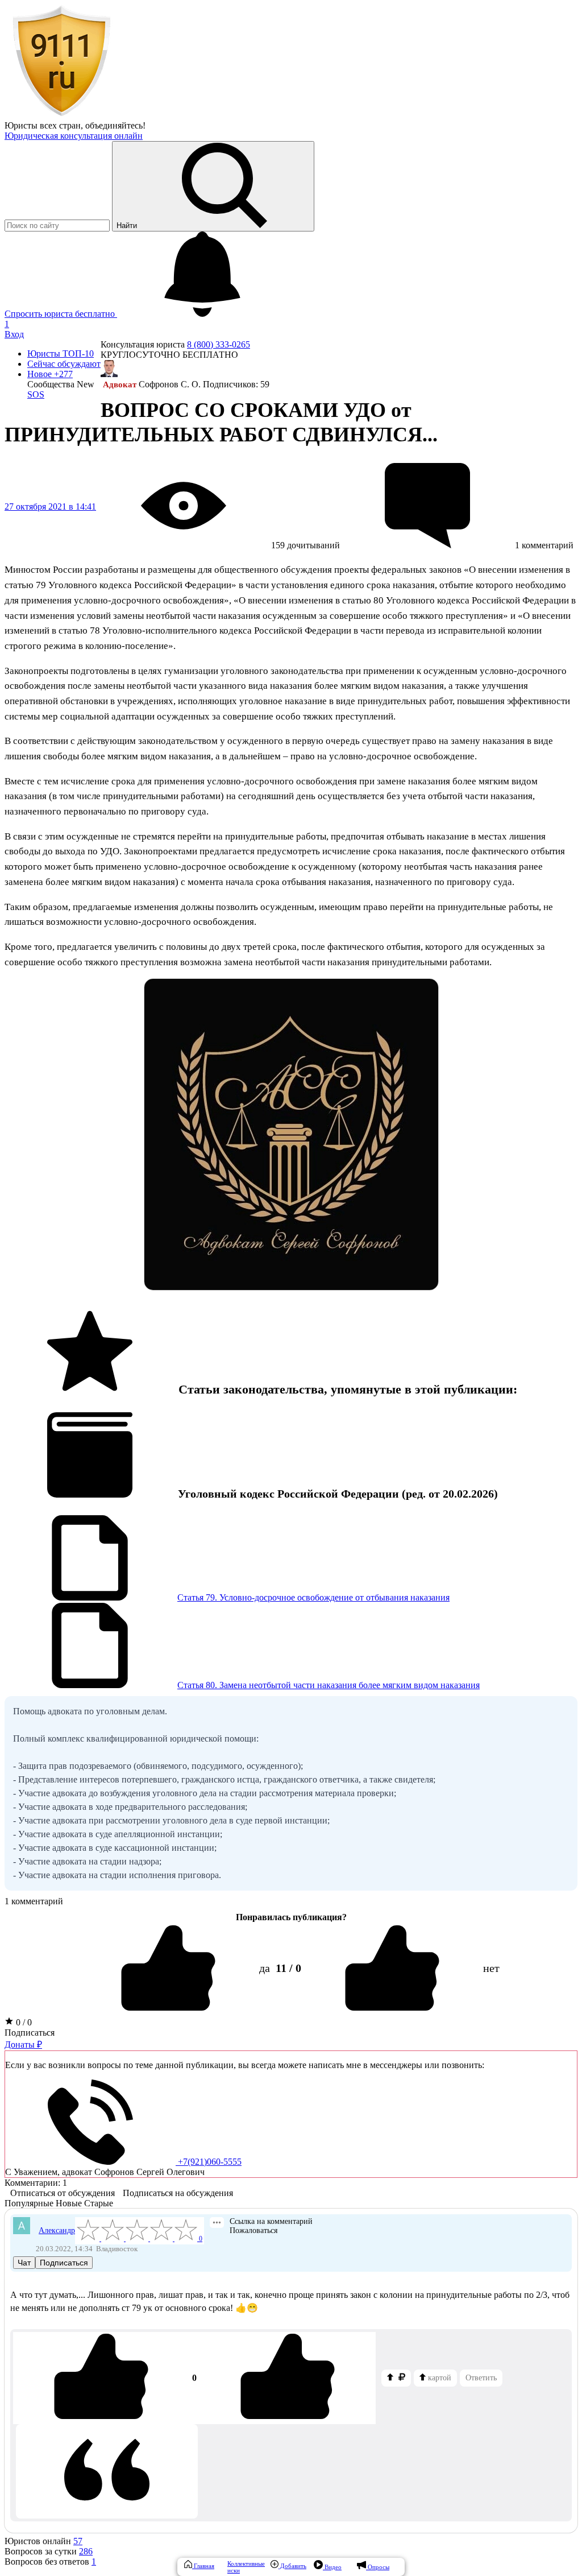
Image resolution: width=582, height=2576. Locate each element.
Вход (14, 334)
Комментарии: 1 (36, 2183)
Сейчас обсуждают (64, 364)
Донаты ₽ (23, 2044)
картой (438, 2378)
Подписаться (30, 2033)
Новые (69, 2203)
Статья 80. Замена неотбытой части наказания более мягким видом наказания (329, 1685)
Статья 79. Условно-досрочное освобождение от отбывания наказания (313, 1597)
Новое (50, 374)
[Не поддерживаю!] (288, 2378)
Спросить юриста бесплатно (61, 314)
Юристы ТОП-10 (61, 353)
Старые (99, 2203)
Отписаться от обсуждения (63, 2193)
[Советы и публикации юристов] (61, 115)
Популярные (29, 2203)
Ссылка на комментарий (271, 2221)
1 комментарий (34, 1901)
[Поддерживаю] (101, 2378)
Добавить (292, 2566)
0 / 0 (23, 2022)
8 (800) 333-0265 (219, 344)
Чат (24, 2263)
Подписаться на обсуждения (178, 2193)
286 (86, 2551)
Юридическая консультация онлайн (74, 136)
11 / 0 (288, 1968)
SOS (36, 394)
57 (78, 2541)
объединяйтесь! (115, 125)
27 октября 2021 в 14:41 (50, 506)
